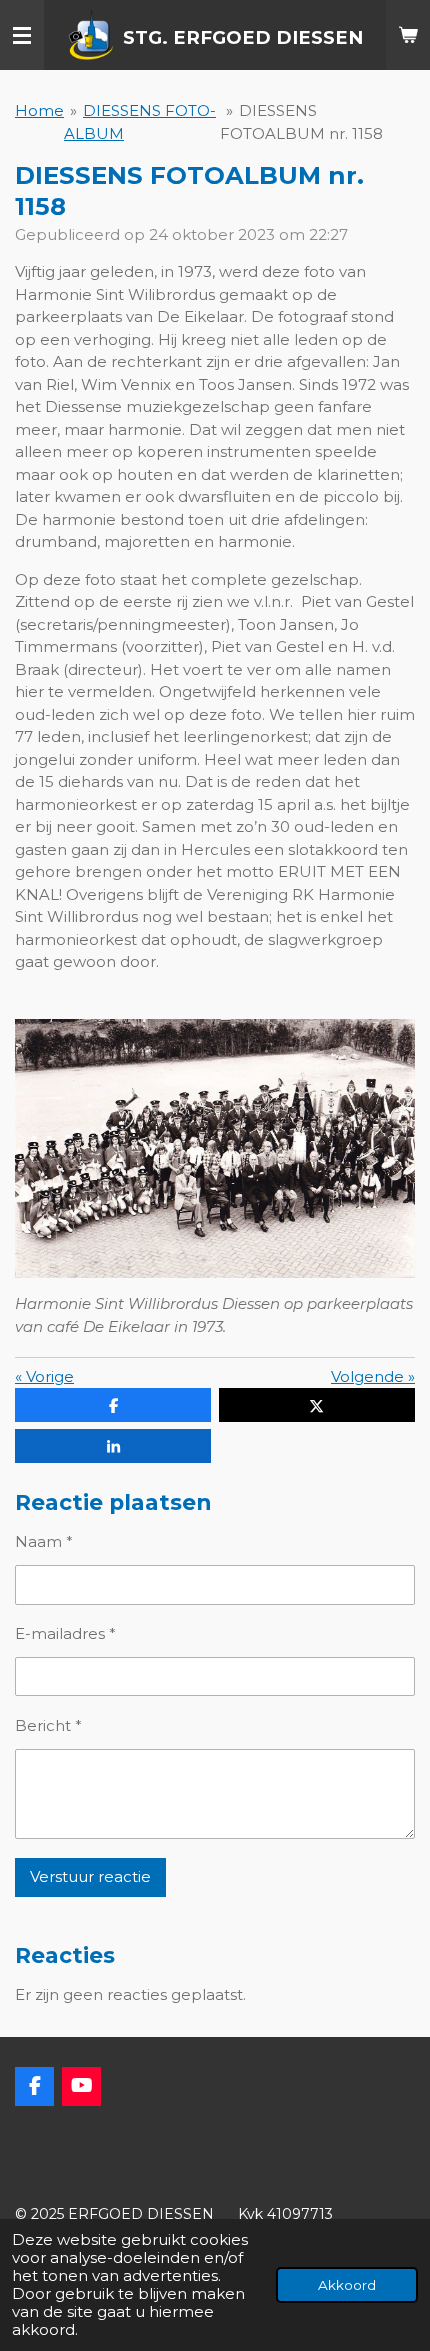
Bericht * (48, 1725)
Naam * (44, 1541)
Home (39, 110)
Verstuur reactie (90, 1876)
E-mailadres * (65, 1633)
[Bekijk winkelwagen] (408, 35)
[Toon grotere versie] (215, 1149)
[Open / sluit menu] (22, 35)
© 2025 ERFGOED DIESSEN (116, 2214)
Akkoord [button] (347, 2285)
